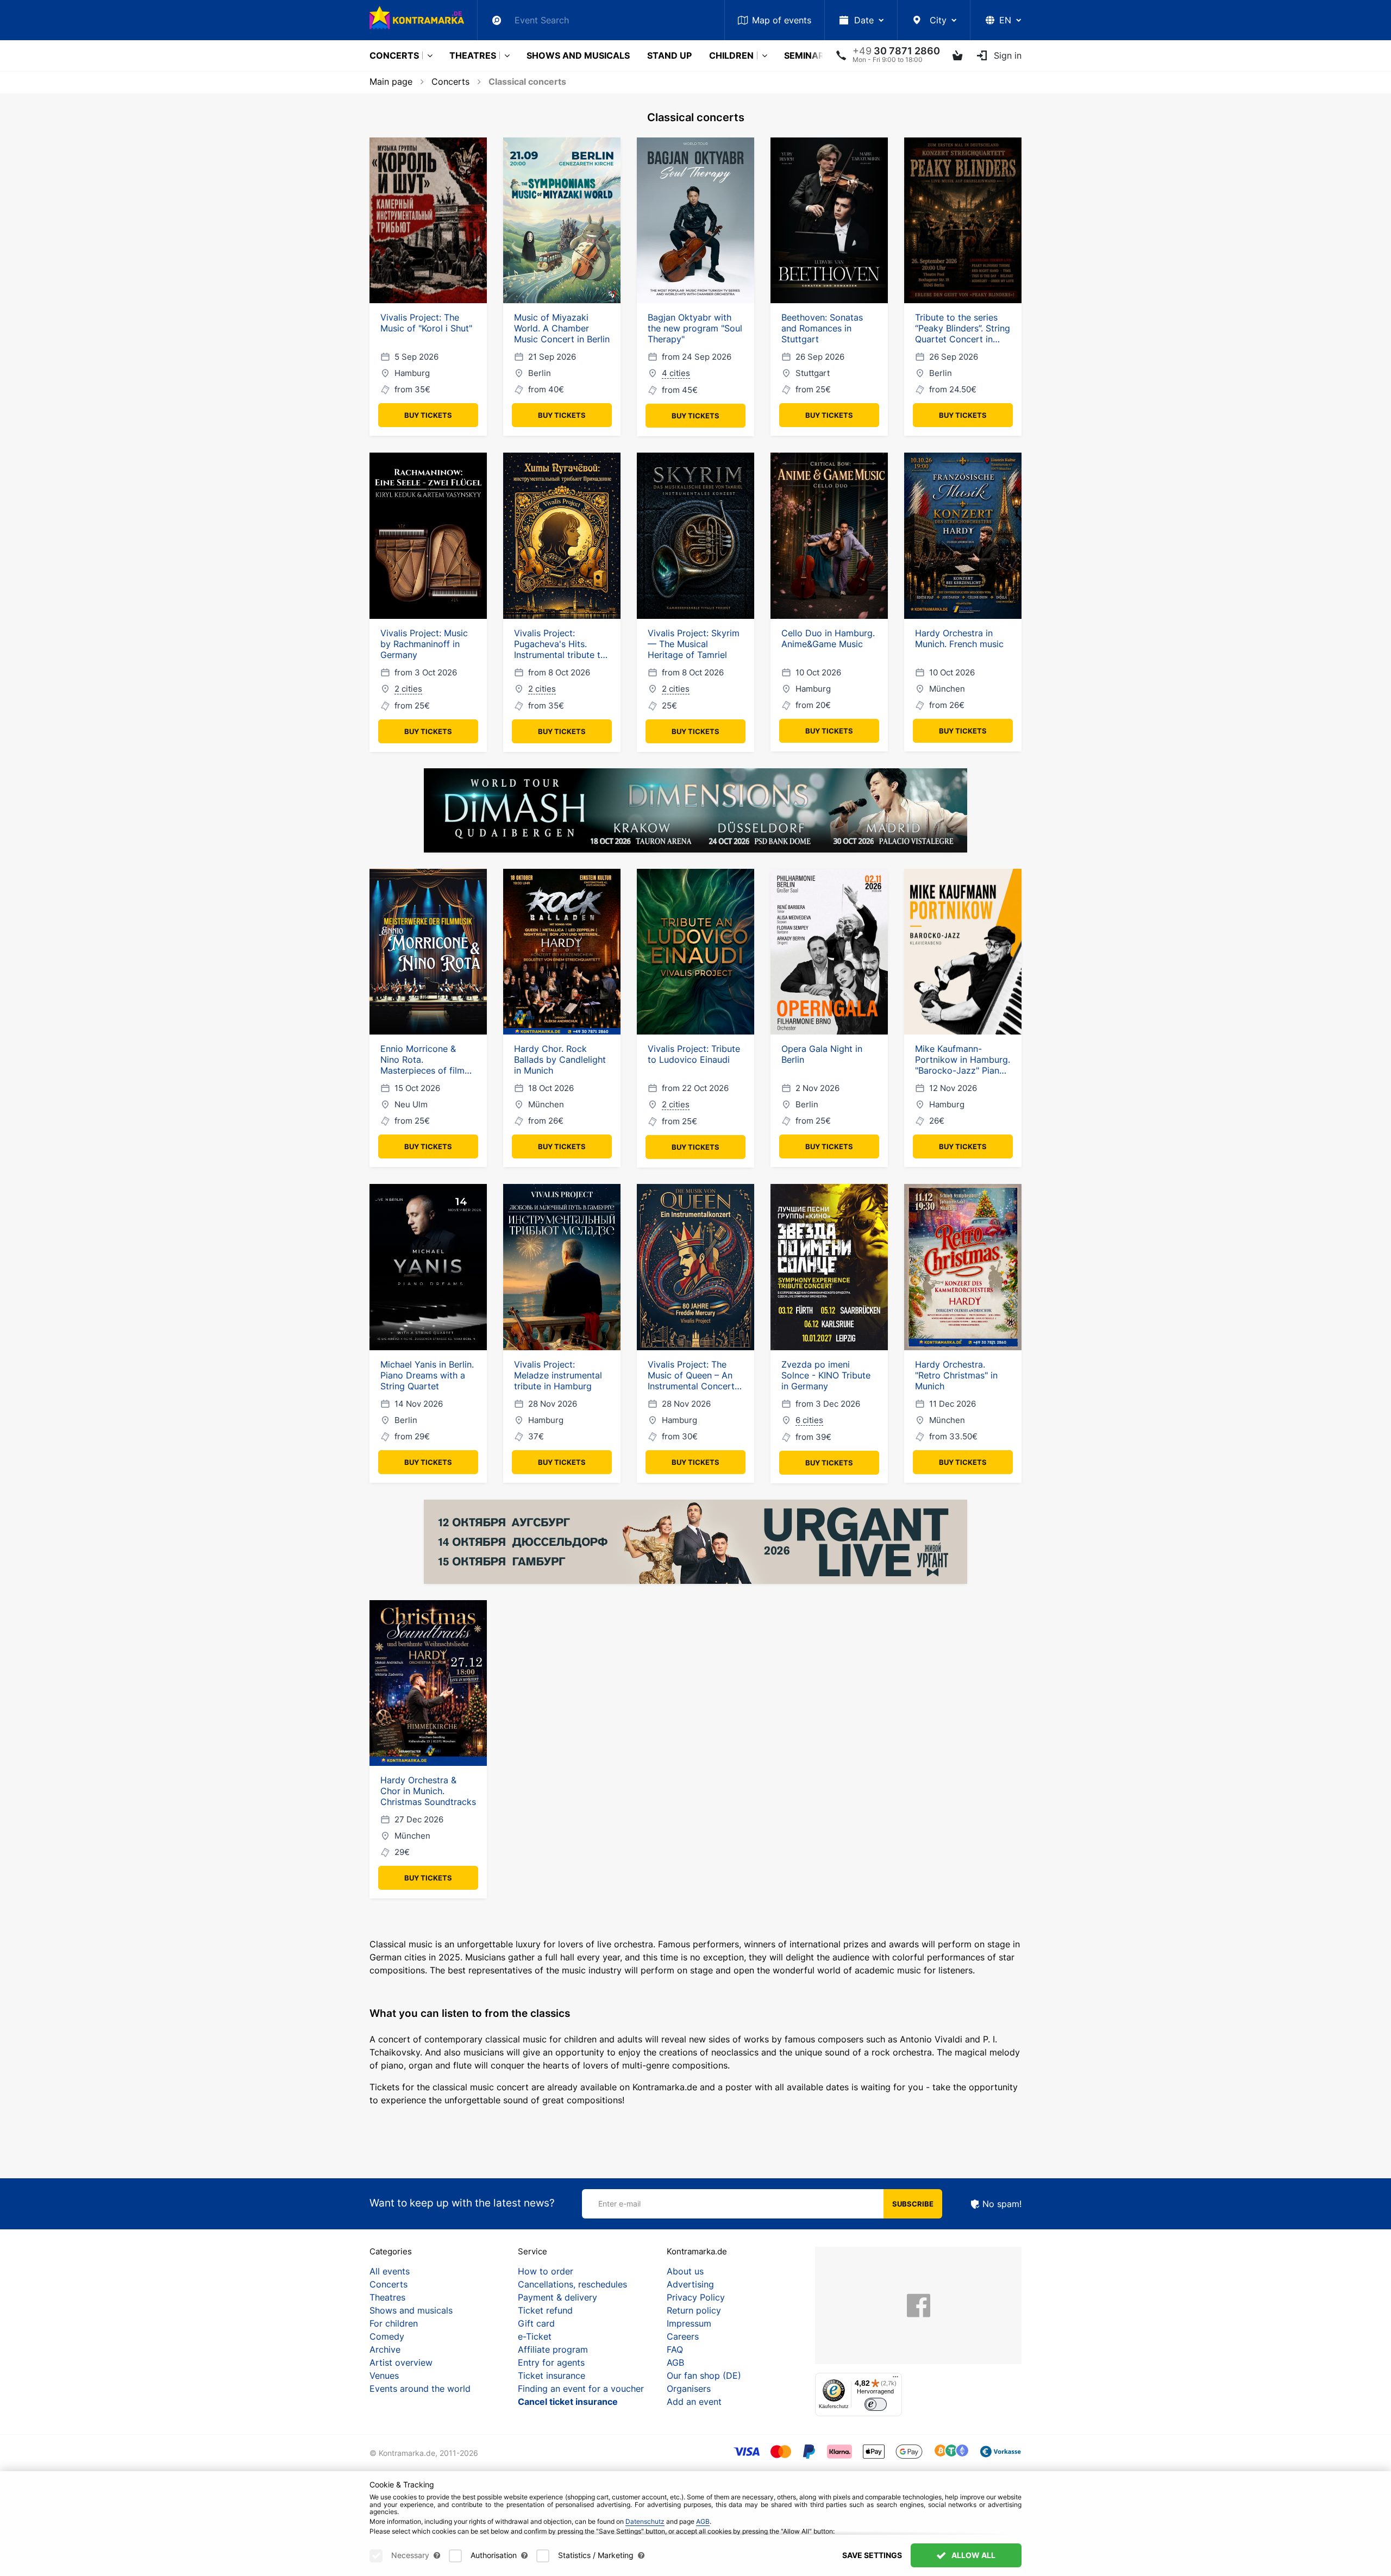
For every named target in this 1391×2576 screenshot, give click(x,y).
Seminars (807, 55)
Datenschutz (645, 2521)
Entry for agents (551, 2362)
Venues (384, 2376)
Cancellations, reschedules (572, 2284)
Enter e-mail (619, 2204)
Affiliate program (553, 2349)
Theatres (473, 55)
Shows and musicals (578, 55)
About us (685, 2271)
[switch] (876, 2405)
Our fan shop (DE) (704, 2376)
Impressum (689, 2323)
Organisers (689, 2389)
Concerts (394, 55)
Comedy (387, 2336)
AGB (675, 2362)
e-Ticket (535, 2336)
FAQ (675, 2349)
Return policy (694, 2310)
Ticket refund (545, 2310)
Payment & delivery (557, 2297)
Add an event (694, 2402)
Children (731, 55)
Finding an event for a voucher (581, 2389)
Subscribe (913, 2204)
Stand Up (669, 55)
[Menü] (895, 2379)
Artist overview (401, 2362)
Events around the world (420, 2389)
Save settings (872, 2555)
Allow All (973, 2555)
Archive (385, 2349)
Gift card (536, 2323)
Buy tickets (428, 415)
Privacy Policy (696, 2297)
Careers (683, 2336)
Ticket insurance (552, 2376)
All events (390, 2271)
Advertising (690, 2284)
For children (394, 2323)
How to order (546, 2271)
